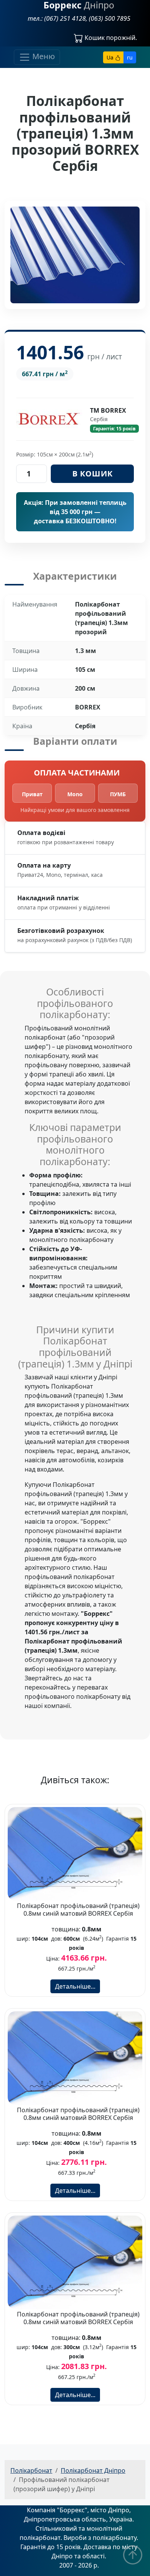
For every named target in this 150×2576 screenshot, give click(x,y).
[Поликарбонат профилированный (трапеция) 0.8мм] (75, 1853)
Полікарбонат (31, 2470)
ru (130, 57)
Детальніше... (75, 1986)
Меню (43, 57)
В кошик (92, 474)
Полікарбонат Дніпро (93, 2470)
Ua (111, 57)
